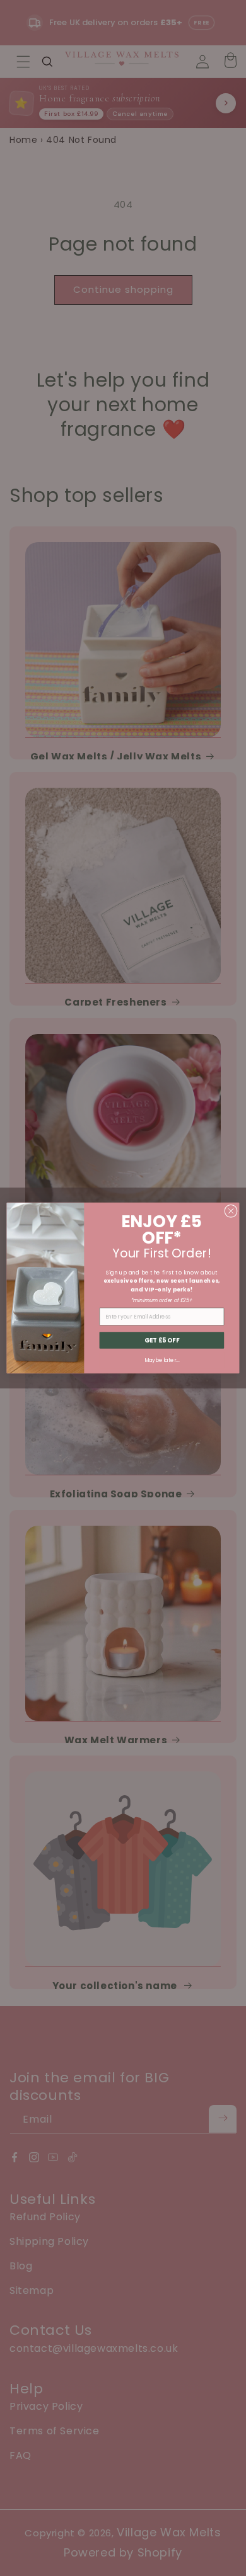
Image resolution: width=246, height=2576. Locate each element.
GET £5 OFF (162, 1340)
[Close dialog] (231, 1211)
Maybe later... (162, 1360)
